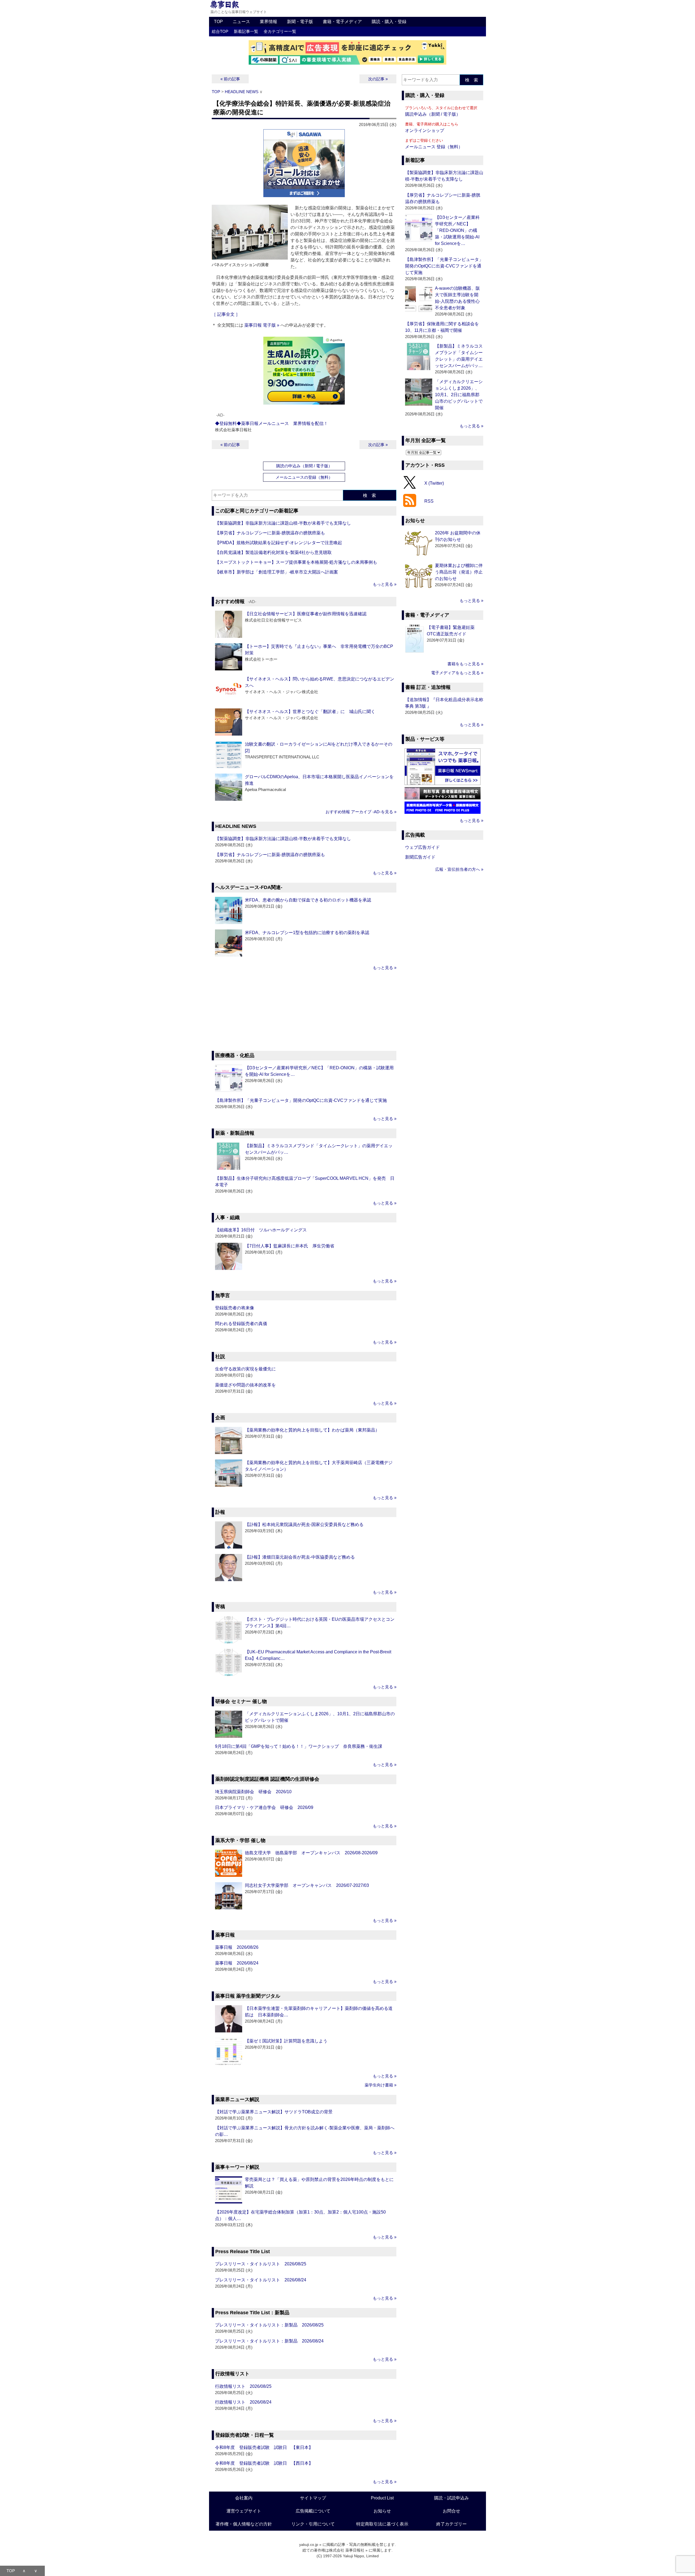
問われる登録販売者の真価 (241, 1324)
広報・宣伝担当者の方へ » (459, 869)
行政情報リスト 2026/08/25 (243, 2386)
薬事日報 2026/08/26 (237, 1947)
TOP (218, 22)
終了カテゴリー (451, 2524)
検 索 (369, 495)
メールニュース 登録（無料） (434, 147)
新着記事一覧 (246, 31)
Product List (382, 2498)
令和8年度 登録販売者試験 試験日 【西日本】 (264, 2463)
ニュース (241, 22)
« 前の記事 (230, 79)
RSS (429, 501)
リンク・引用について (313, 2524)
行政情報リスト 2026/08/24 (243, 2402)
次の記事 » (378, 79)
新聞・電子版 (300, 22)
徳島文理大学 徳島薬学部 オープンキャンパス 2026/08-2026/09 (311, 1853)
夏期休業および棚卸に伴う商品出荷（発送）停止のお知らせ (459, 572)
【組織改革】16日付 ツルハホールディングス (261, 1230)
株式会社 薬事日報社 (347, 2550)
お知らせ (382, 2511)
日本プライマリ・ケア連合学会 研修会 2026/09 (264, 1807)
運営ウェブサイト (244, 2511)
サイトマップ (313, 2498)
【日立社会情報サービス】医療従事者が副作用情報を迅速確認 (306, 614)
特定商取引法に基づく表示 (382, 2524)
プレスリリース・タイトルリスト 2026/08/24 (261, 2280)
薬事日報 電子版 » (262, 325)
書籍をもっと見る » (465, 664)
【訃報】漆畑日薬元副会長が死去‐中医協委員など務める (300, 1557)
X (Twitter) (434, 483)
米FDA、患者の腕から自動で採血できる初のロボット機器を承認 (308, 900)
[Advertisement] (304, 1011)
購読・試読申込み (451, 2498)
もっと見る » (385, 584)
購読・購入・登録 (389, 22)
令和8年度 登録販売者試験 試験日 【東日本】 (264, 2447)
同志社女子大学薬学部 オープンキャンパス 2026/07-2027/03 (307, 1885)
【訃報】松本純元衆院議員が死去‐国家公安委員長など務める (304, 1525)
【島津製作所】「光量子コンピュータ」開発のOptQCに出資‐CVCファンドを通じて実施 (301, 1100)
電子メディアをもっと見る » (457, 673)
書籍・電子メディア (342, 22)
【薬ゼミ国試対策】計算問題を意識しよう (286, 2041)
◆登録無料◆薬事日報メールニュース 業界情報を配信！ (271, 423)
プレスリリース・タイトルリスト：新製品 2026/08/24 (269, 2341)
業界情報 (268, 22)
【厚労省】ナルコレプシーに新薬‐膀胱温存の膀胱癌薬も (270, 533)
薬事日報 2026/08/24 (237, 1963)
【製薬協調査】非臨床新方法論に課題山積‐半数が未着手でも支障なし (283, 523)
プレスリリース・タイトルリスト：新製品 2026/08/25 (269, 2325)
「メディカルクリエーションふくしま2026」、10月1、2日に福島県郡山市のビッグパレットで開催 (459, 395)
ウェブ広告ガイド (422, 847)
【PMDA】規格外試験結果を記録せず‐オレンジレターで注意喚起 (279, 543)
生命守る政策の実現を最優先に (245, 1369)
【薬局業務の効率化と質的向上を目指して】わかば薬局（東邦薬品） (312, 1430)
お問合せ (451, 2511)
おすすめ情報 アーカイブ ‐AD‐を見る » (361, 812)
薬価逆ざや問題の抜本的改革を (245, 1385)
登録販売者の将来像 (235, 1308)
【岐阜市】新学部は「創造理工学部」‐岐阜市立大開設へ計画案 (277, 572)
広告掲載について (313, 2511)
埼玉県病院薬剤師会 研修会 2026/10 (253, 1792)
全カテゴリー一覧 (280, 31)
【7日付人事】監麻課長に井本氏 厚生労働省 (290, 1246)
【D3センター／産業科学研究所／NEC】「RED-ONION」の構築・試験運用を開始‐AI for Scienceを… (457, 230)
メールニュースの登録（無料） (304, 477)
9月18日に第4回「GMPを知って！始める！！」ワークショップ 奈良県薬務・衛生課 (299, 1746)
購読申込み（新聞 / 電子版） (433, 114)
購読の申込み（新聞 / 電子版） (304, 466)
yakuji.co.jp (309, 2545)
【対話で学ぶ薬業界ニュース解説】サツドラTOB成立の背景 (274, 2112)
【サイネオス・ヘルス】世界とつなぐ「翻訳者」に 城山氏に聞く (310, 712)
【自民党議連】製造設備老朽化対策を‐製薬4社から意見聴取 (273, 552)
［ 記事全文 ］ (226, 314)
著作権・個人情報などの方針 (244, 2524)
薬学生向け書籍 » (380, 2085)
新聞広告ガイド (420, 857)
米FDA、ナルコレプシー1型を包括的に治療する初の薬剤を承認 (307, 933)
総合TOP (220, 31)
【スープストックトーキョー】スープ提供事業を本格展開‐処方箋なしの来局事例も (296, 562)
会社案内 (244, 2498)
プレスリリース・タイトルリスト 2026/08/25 (261, 2264)
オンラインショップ (425, 130)
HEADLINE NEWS (242, 92)
